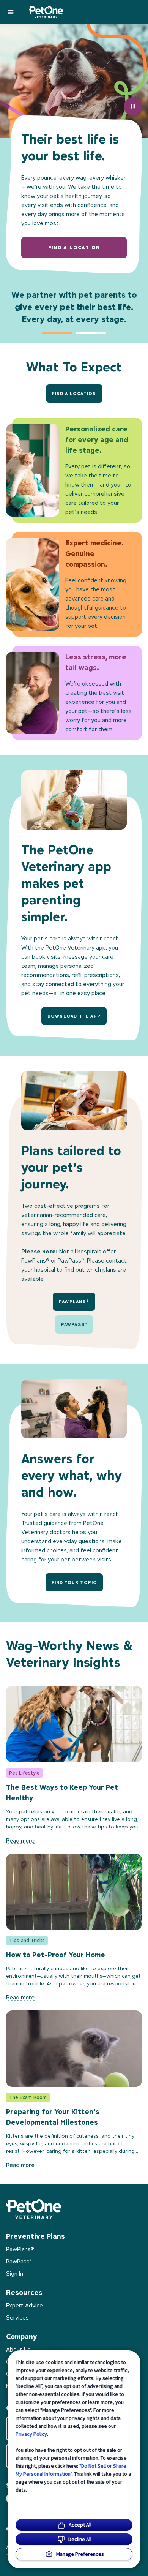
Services (17, 2318)
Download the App (74, 1016)
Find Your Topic (74, 1582)
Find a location (74, 247)
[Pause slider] (133, 106)
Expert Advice (24, 2305)
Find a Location (74, 394)
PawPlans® (74, 1302)
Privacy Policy (31, 2434)
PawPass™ (74, 1324)
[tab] (57, 333)
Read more (20, 1840)
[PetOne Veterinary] (46, 12)
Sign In (15, 2273)
